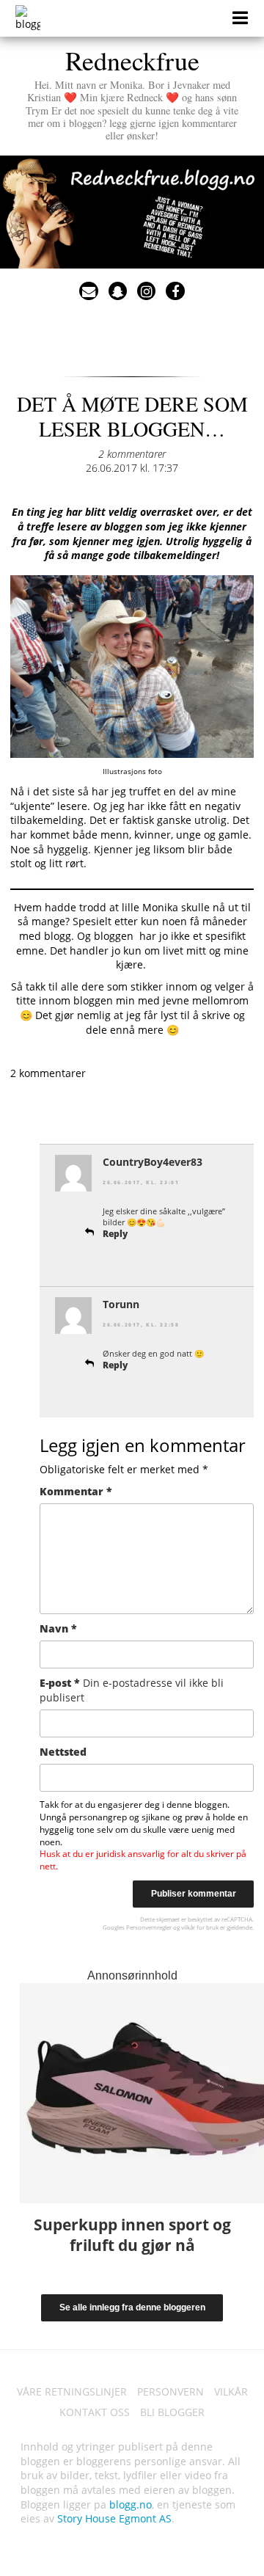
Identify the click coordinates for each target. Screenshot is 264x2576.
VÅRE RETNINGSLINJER (72, 2391)
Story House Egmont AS (114, 2518)
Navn (58, 1628)
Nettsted (63, 1752)
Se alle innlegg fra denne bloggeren (132, 2307)
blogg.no (131, 2504)
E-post (132, 1690)
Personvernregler (149, 1927)
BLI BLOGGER (172, 2412)
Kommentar (76, 1491)
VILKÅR (231, 2391)
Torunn (121, 1304)
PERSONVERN (170, 2391)
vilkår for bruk (200, 1927)
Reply (115, 1234)
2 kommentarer (132, 454)
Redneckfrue (132, 92)
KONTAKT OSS (95, 2412)
